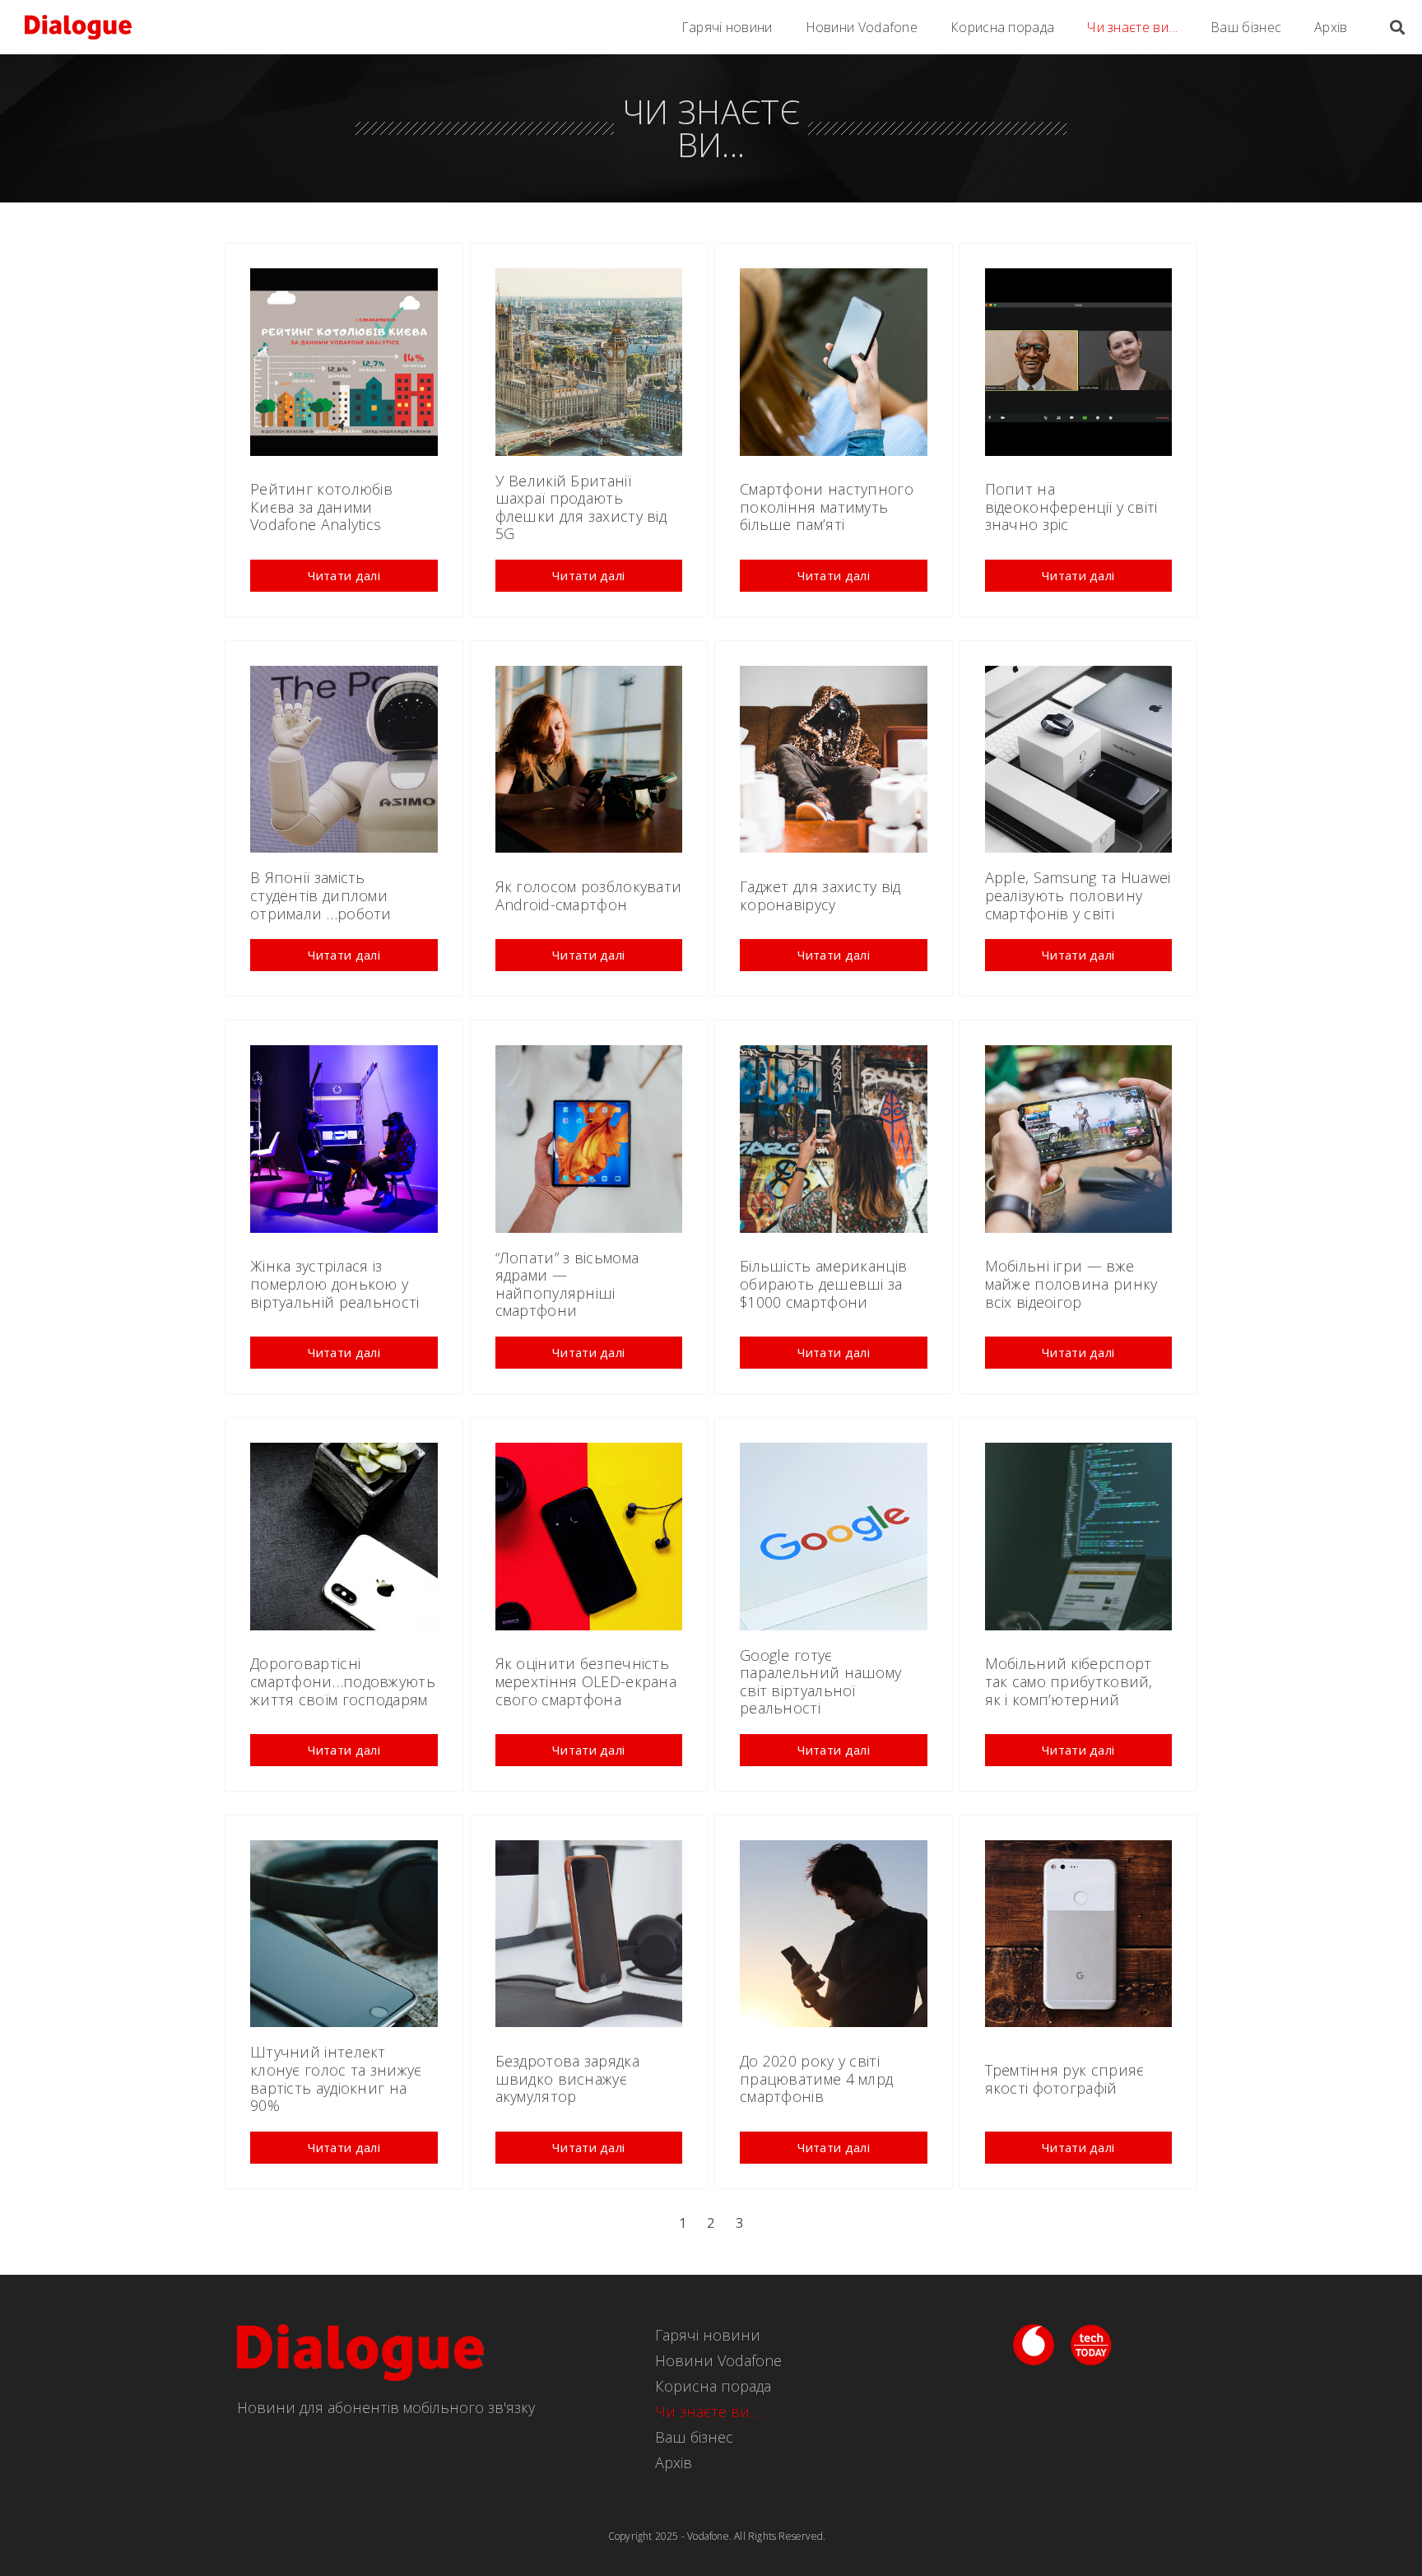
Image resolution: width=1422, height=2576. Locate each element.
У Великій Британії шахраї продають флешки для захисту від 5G (581, 507)
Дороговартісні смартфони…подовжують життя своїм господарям (343, 1681)
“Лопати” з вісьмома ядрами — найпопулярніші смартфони (567, 1284)
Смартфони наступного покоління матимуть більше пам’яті (827, 507)
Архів (1331, 27)
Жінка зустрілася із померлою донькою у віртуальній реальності (335, 1283)
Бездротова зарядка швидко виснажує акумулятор (567, 2078)
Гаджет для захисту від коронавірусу (820, 895)
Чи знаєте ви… (1132, 27)
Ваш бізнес (1246, 27)
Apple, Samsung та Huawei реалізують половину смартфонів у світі (1078, 895)
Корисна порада (1002, 27)
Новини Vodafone (862, 27)
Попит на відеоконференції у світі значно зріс (1071, 507)
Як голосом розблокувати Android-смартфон (589, 895)
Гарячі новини (727, 27)
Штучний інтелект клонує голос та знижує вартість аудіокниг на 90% (336, 2078)
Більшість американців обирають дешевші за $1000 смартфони (823, 1283)
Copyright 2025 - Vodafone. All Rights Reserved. (717, 2536)
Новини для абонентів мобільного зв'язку (386, 2407)
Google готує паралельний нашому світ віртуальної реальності (820, 1682)
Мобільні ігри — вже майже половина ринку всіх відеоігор (1071, 1283)
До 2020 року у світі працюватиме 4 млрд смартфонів (816, 2078)
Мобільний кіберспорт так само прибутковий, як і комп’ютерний (1069, 1681)
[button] (344, 576)
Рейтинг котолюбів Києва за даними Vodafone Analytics (321, 507)
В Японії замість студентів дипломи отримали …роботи (321, 895)
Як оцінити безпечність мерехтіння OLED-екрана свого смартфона (586, 1681)
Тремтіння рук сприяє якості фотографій (1065, 2079)
